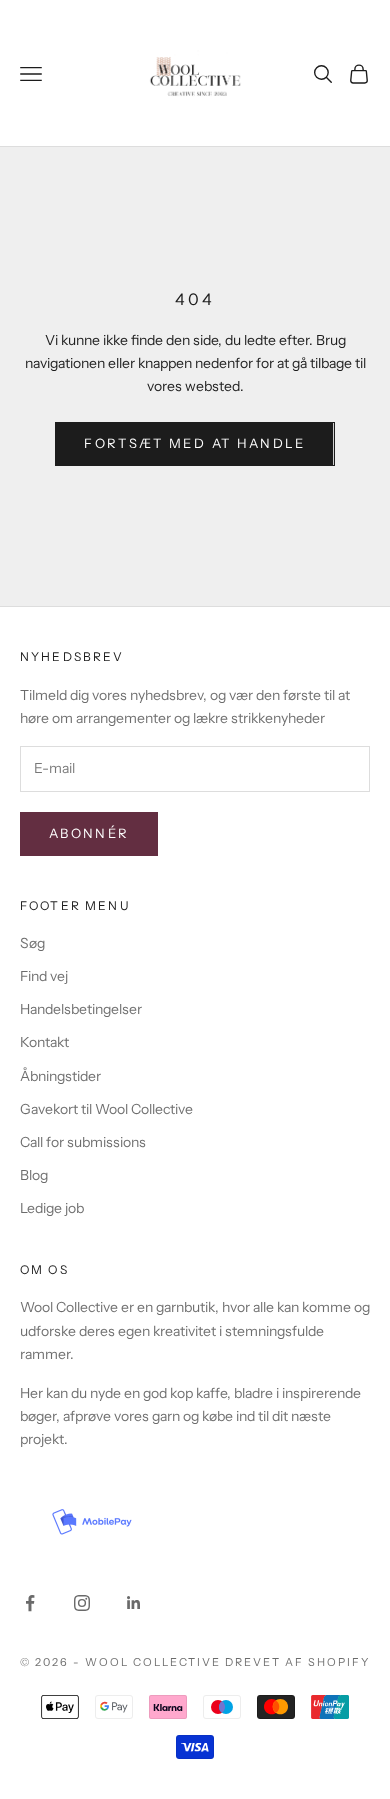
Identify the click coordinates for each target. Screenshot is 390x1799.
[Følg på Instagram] (82, 1603)
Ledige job (52, 1208)
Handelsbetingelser (81, 1009)
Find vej (44, 976)
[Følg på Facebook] (30, 1603)
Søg (32, 943)
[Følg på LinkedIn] (134, 1603)
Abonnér (89, 833)
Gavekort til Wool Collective (106, 1109)
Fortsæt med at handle (194, 443)
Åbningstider (60, 1076)
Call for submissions (83, 1142)
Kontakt (44, 1042)
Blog (34, 1175)
